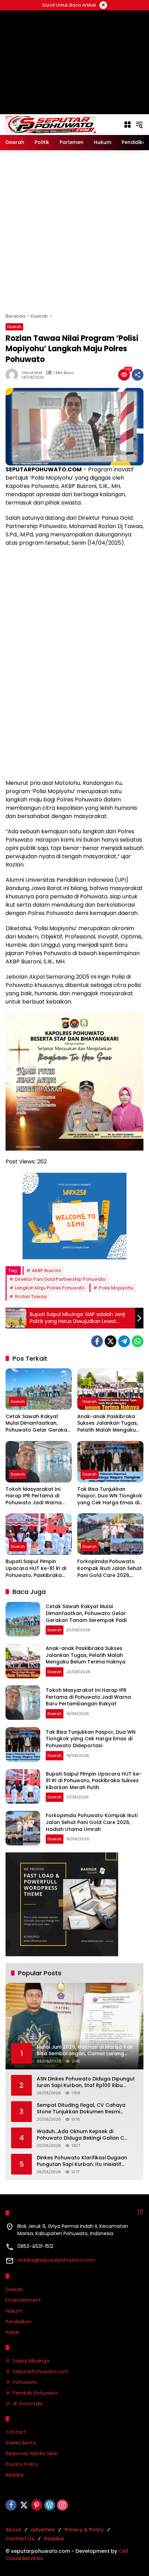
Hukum (14, 2311)
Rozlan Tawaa (31, 1296)
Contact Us (20, 2539)
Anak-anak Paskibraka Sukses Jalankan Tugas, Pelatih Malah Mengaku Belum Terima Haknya (108, 1423)
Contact (16, 2432)
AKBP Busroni (46, 1271)
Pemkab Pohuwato (36, 2393)
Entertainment (23, 2300)
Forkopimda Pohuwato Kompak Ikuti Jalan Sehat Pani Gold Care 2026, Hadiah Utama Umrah (109, 1568)
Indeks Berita (21, 2443)
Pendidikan (19, 2322)
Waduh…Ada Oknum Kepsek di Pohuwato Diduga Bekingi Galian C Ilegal (80, 2135)
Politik (12, 2332)
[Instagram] (62, 2505)
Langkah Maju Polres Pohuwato (50, 1288)
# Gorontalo (28, 2404)
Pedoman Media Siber (32, 2453)
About (13, 2530)
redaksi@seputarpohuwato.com (56, 2260)
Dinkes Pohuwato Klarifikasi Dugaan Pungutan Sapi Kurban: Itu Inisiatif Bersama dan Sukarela (82, 2161)
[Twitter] (111, 1341)
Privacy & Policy (84, 2530)
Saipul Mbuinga (31, 2361)
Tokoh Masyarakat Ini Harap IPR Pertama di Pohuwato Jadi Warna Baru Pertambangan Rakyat (34, 1496)
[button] (139, 125)
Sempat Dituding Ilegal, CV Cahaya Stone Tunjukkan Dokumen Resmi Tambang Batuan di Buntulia (81, 2109)
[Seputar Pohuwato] (51, 124)
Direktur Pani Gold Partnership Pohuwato (60, 1279)
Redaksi (15, 2475)
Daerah (14, 327)
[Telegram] (124, 1341)
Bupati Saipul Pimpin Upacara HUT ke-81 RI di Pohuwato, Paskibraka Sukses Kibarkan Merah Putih (36, 1568)
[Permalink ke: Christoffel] (14, 375)
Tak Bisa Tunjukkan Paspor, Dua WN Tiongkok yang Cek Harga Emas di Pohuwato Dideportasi (110, 1496)
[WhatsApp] (138, 1341)
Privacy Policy (22, 2464)
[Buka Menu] (128, 125)
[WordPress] (50, 2505)
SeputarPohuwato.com (41, 2371)
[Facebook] (97, 1341)
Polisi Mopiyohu (116, 1288)
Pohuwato (25, 2382)
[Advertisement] (74, 232)
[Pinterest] (37, 2505)
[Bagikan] (138, 375)
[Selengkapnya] (140, 2212)
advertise (43, 2530)
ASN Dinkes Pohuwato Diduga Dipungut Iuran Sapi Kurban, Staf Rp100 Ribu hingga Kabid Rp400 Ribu (86, 2082)
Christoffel (32, 373)
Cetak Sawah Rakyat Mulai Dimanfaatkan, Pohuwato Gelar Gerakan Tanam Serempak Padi (38, 1423)
